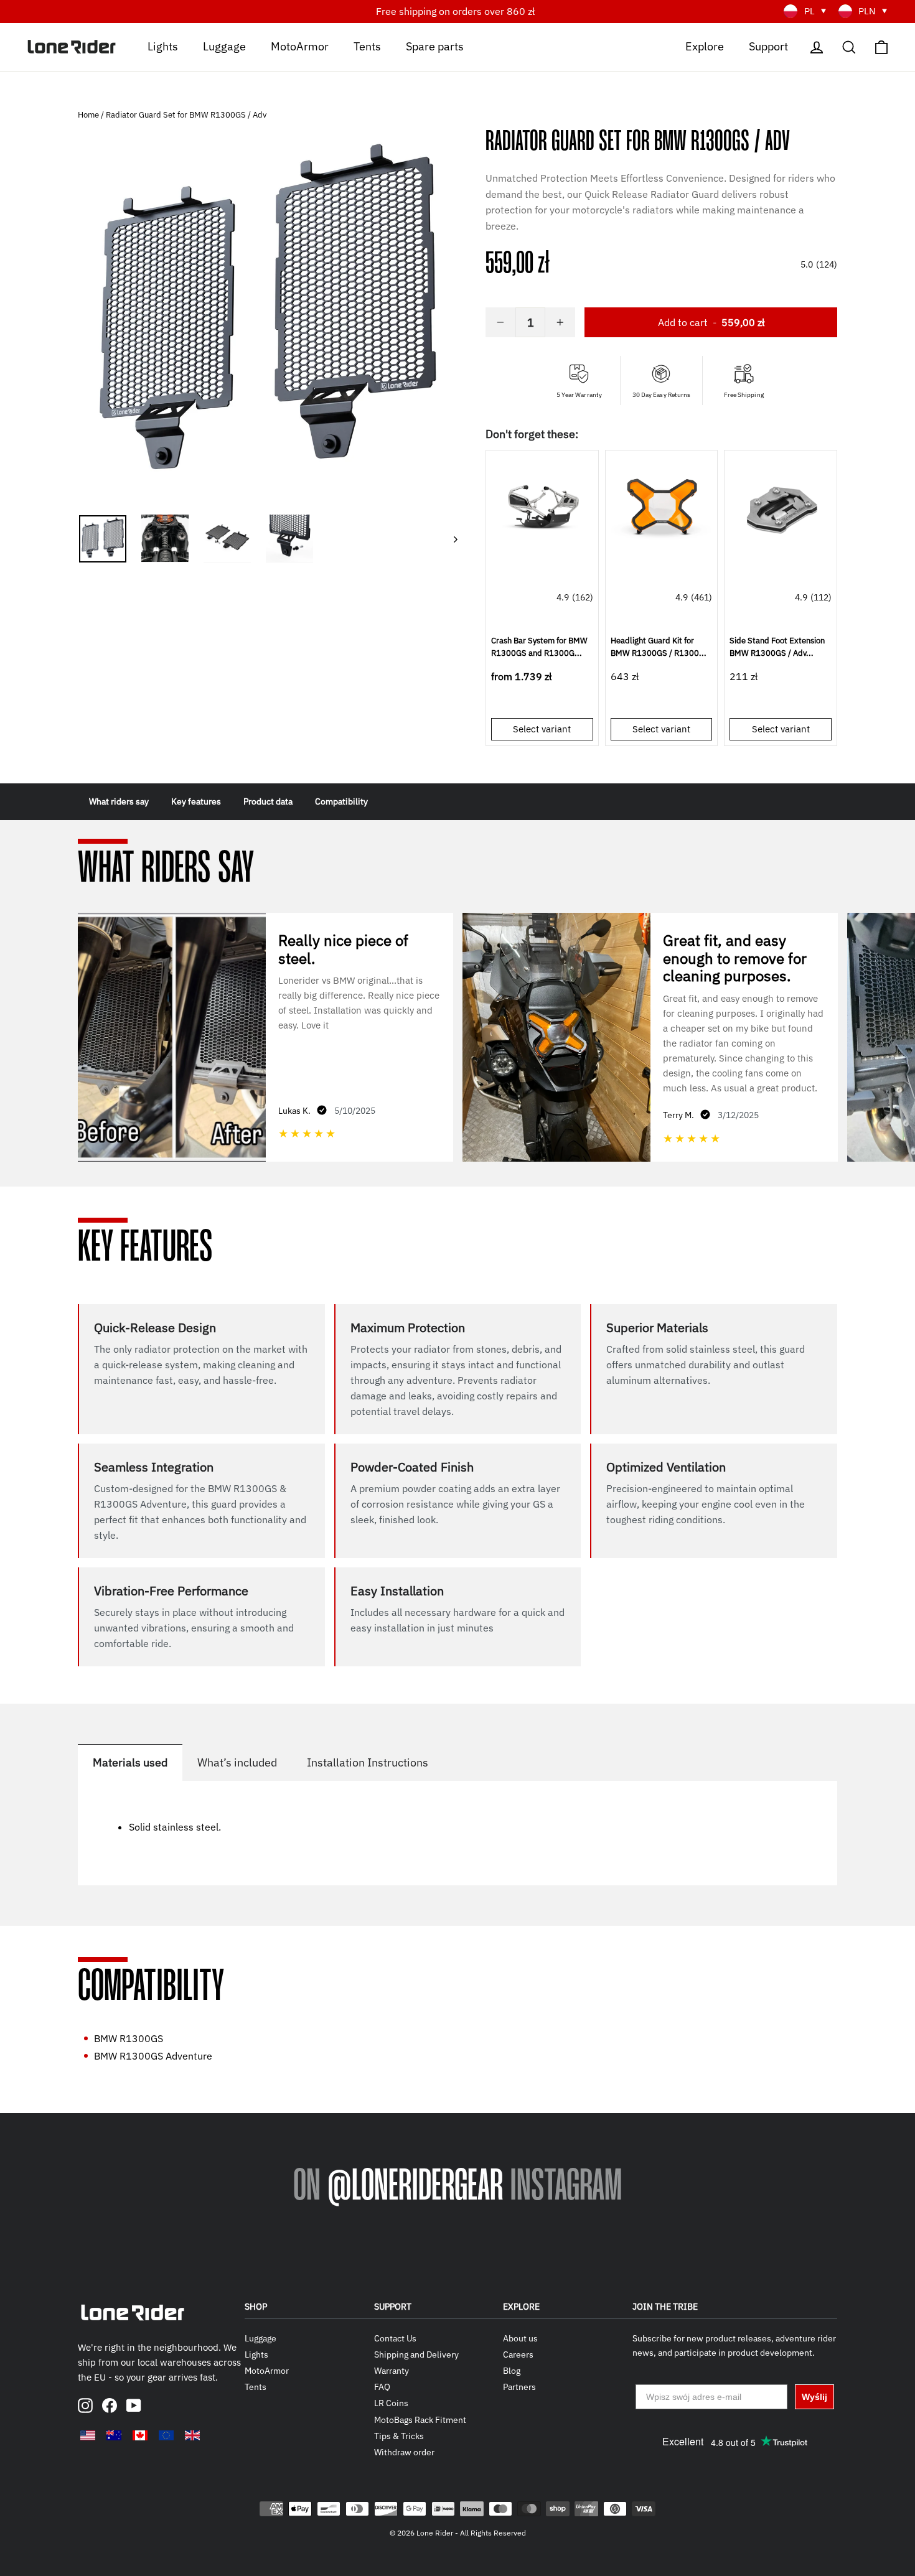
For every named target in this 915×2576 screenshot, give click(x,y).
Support (768, 46)
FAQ (382, 2387)
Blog (512, 2371)
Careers (518, 2354)
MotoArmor (300, 46)
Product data (268, 801)
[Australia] (114, 2435)
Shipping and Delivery (416, 2354)
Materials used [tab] (130, 1762)
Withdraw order (404, 2452)
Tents (367, 46)
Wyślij (814, 2397)
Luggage (224, 46)
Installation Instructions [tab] (368, 1762)
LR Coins (391, 2403)
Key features (196, 801)
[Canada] (140, 2435)
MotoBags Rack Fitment (420, 2420)
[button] (661, 116)
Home (89, 115)
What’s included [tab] (237, 1762)
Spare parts (435, 46)
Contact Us (395, 2338)
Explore (705, 46)
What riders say (119, 801)
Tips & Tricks (399, 2436)
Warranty (392, 2371)
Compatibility (341, 801)
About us (520, 2338)
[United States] (88, 2435)
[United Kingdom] (192, 2435)
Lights (163, 46)
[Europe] (166, 2435)
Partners (519, 2387)
